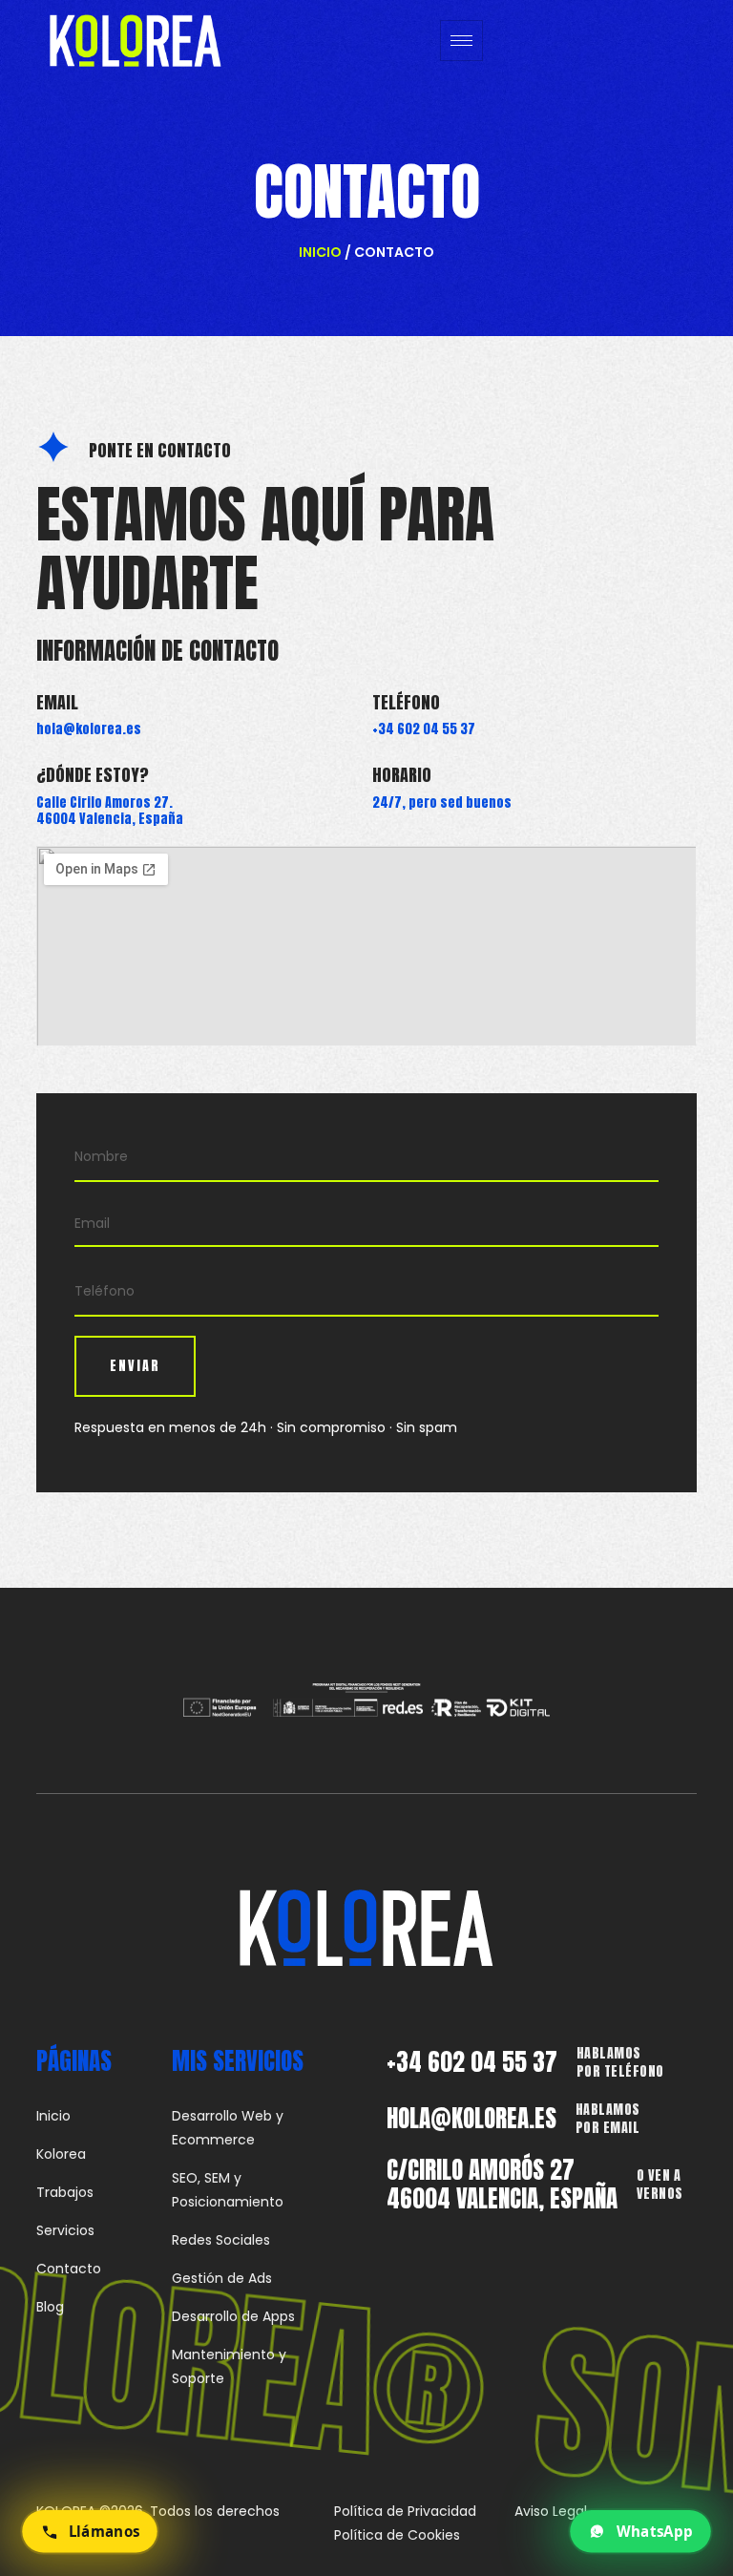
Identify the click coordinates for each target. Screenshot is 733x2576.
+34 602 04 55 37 (472, 2062)
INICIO (320, 252)
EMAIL (57, 702)
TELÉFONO (406, 702)
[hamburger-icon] (461, 41)
